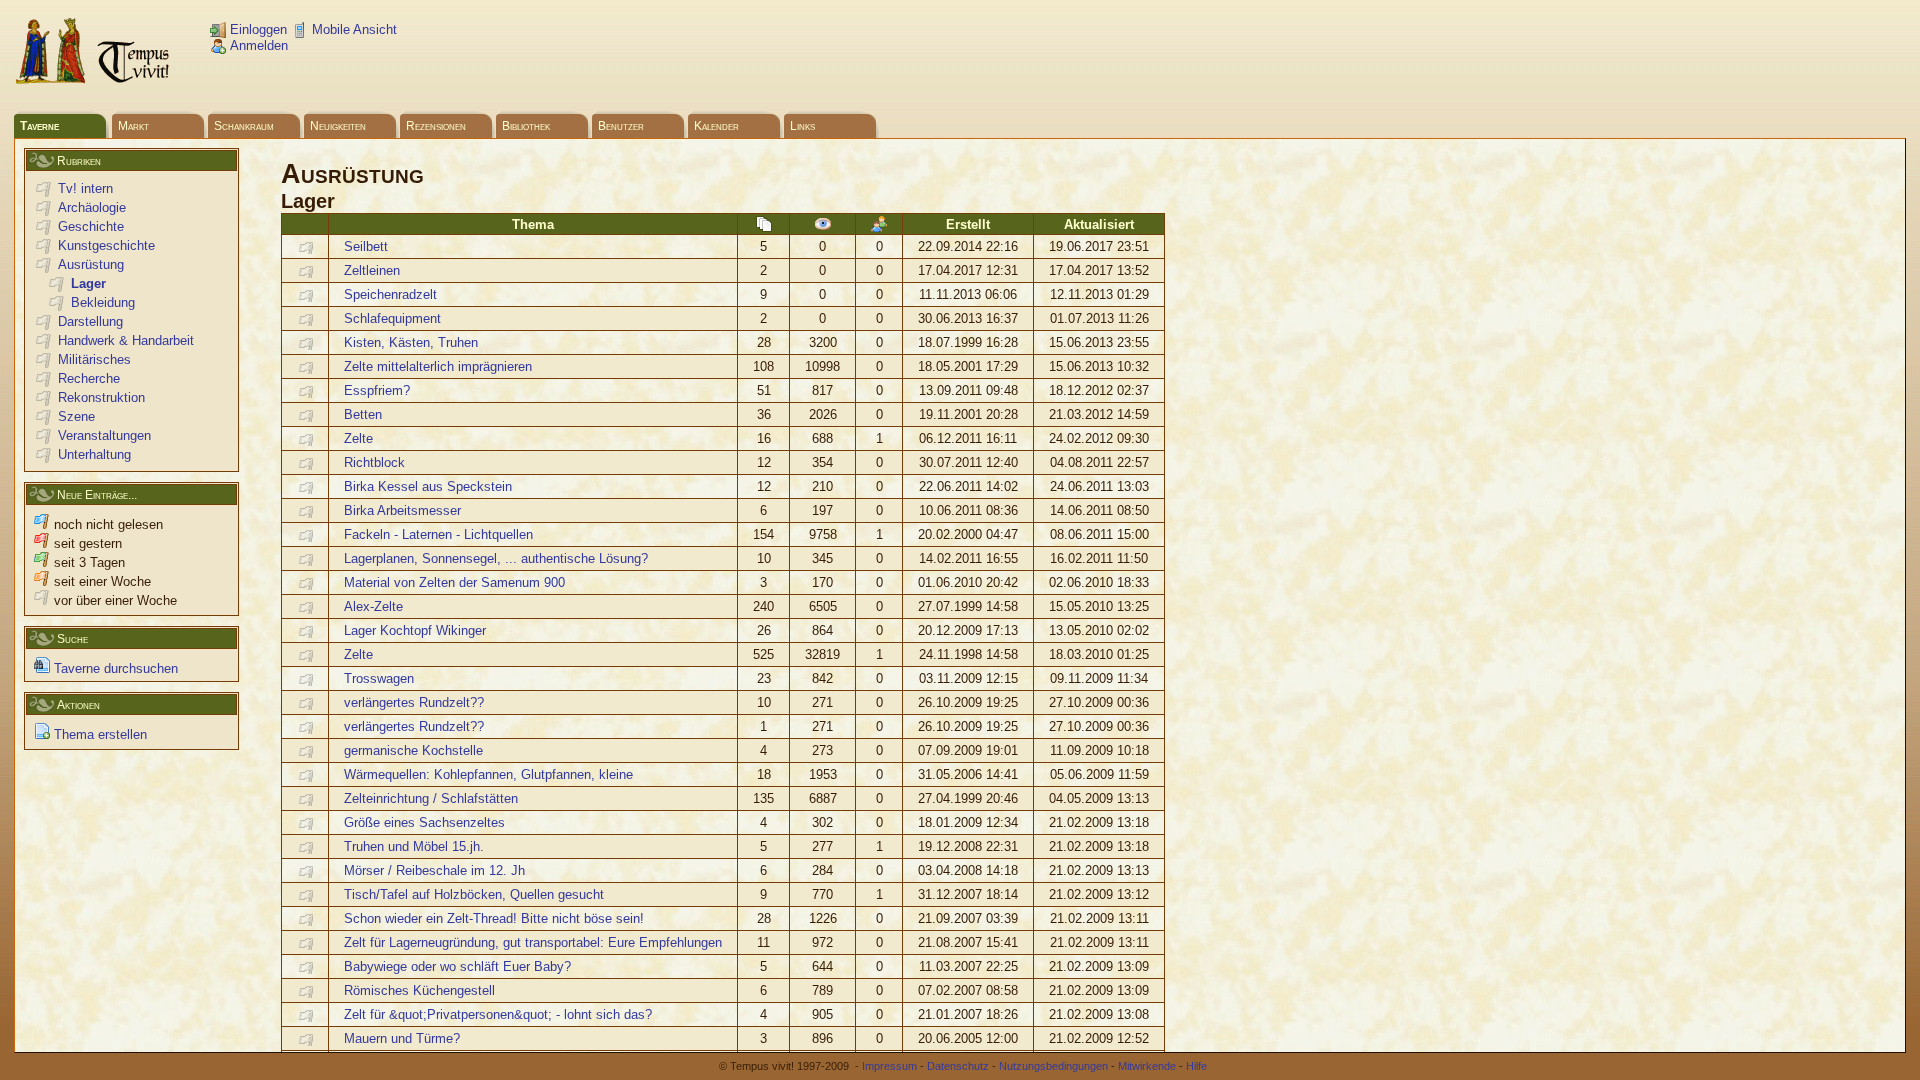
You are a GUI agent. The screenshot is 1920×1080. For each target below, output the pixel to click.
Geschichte (91, 226)
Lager (88, 283)
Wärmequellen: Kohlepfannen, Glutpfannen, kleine (488, 774)
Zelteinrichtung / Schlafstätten (431, 798)
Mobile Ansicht (352, 29)
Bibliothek (526, 126)
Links (802, 126)
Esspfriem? (377, 390)
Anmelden (257, 45)
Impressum (889, 1066)
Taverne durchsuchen (114, 668)
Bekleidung (103, 302)
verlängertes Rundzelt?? (414, 702)
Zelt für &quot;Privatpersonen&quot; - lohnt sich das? (498, 1014)
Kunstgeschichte (106, 245)
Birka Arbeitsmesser (402, 510)
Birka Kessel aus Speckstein (428, 486)
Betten (363, 414)
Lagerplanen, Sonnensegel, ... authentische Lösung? (496, 558)
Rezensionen (436, 126)
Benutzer (621, 126)
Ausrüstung (91, 264)
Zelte (358, 438)
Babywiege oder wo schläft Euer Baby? (457, 966)
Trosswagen (379, 678)
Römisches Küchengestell (419, 990)
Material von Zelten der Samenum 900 (454, 582)
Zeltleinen (372, 270)
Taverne (39, 126)
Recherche (89, 378)
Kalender (716, 126)
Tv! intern (85, 188)
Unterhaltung (94, 454)
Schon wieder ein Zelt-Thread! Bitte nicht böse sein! (494, 918)
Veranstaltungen (104, 435)
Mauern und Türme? (402, 1038)
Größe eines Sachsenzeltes (424, 822)
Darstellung (90, 321)
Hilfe (1196, 1066)
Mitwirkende (1147, 1066)
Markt (133, 126)
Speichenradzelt (390, 294)
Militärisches (94, 359)
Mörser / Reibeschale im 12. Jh (434, 870)
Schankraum (244, 126)
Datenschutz (958, 1066)
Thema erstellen (98, 734)
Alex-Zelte (373, 606)
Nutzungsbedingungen (1053, 1066)
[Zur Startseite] (94, 80)
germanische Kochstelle (413, 750)
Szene (76, 416)
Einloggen (256, 29)
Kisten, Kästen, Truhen (411, 342)
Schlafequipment (392, 318)
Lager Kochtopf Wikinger (415, 630)
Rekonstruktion (101, 397)
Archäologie (92, 207)
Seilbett (366, 246)
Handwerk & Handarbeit (126, 340)
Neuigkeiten (338, 126)
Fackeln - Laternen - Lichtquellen (438, 534)
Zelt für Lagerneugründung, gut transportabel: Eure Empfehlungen (533, 942)
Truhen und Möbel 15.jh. (414, 846)
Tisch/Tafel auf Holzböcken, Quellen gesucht (474, 894)
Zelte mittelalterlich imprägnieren (438, 366)
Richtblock (374, 462)
